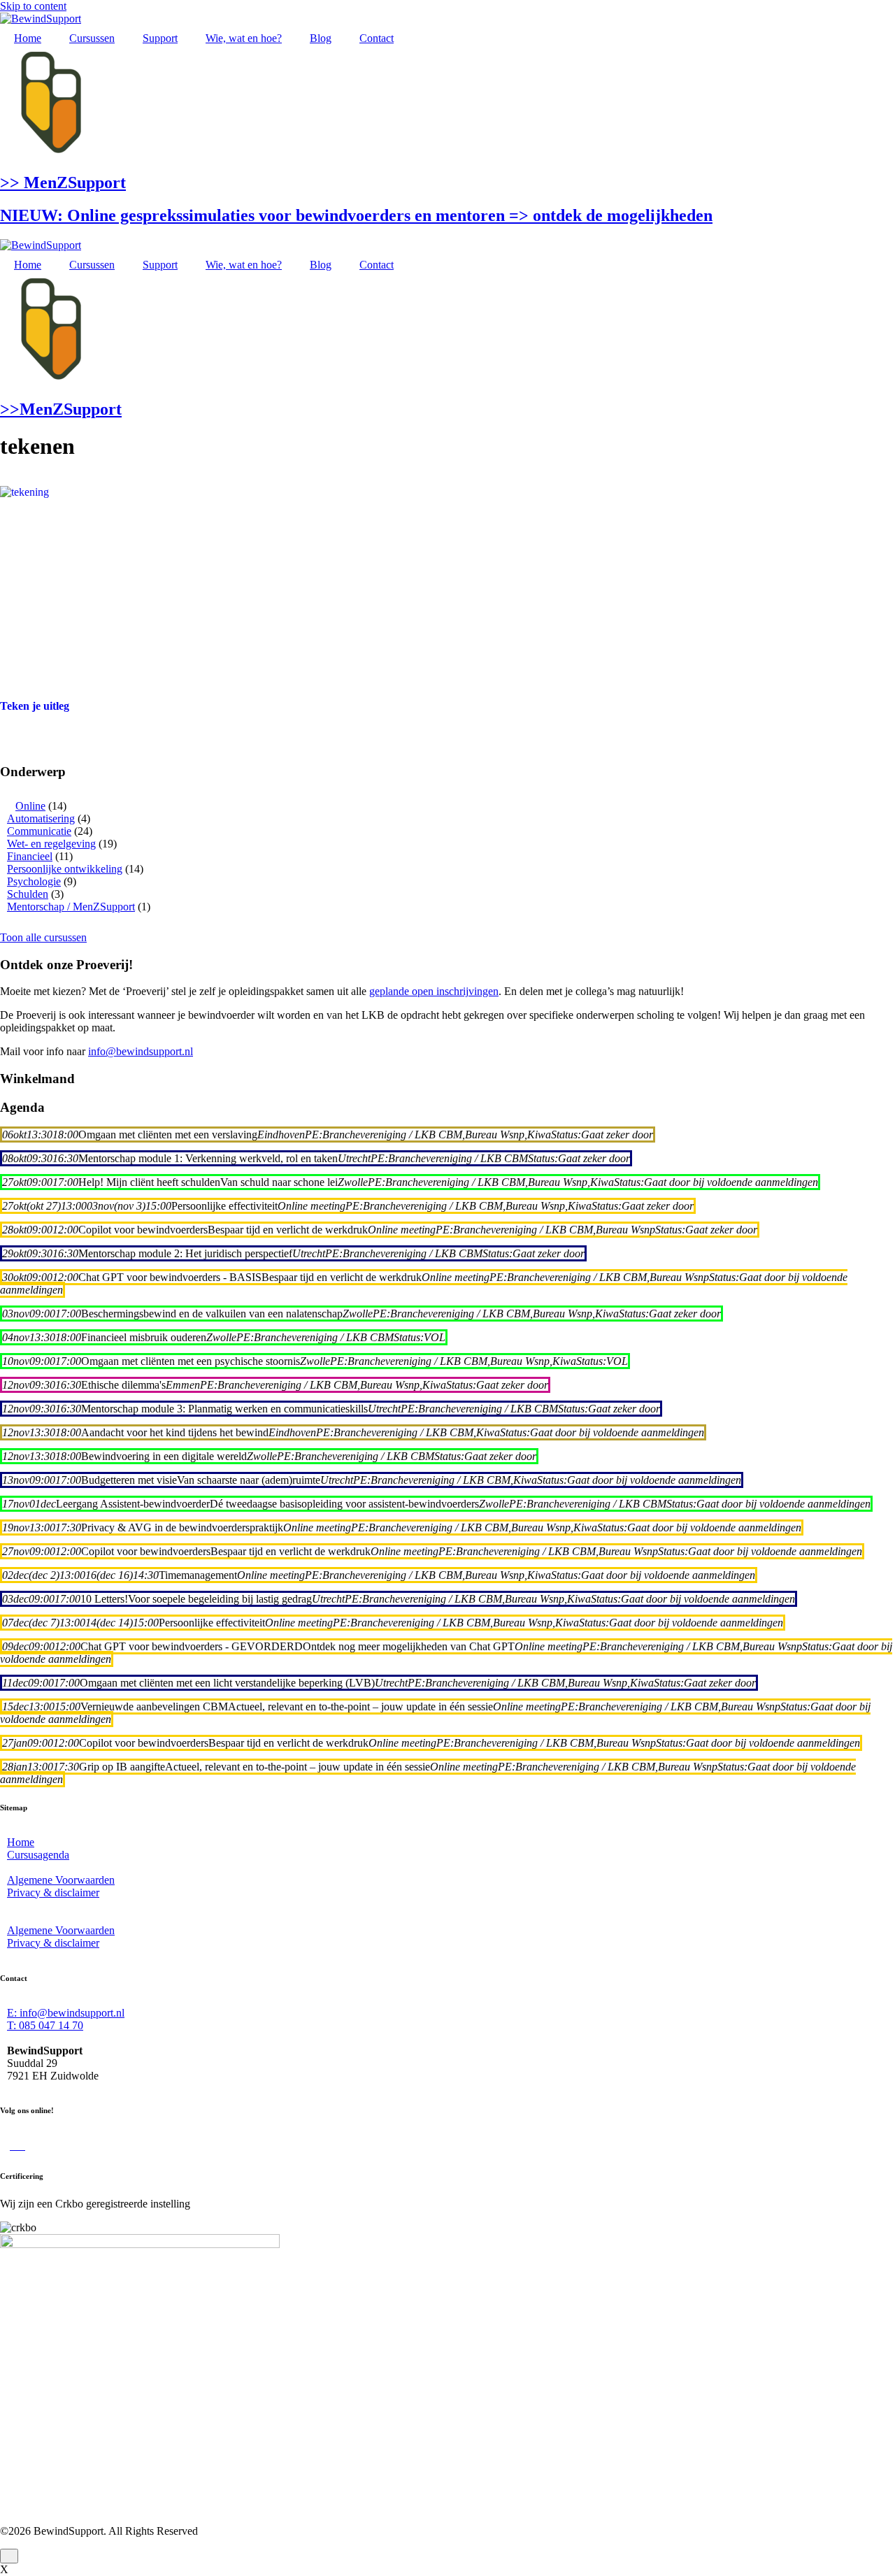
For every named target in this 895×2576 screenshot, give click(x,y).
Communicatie (39, 831)
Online (30, 806)
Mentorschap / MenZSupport (71, 907)
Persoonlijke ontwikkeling (65, 869)
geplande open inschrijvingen (434, 991)
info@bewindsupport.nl (141, 1051)
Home (28, 38)
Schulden (28, 894)
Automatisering (41, 818)
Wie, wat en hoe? (244, 38)
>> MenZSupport (63, 183)
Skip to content (33, 6)
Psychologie (34, 881)
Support (160, 38)
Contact (377, 38)
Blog (321, 38)
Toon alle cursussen (43, 937)
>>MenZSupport (61, 409)
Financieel (30, 856)
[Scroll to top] (9, 2556)
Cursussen (92, 38)
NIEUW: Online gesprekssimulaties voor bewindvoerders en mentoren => (356, 215)
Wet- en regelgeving (51, 844)
